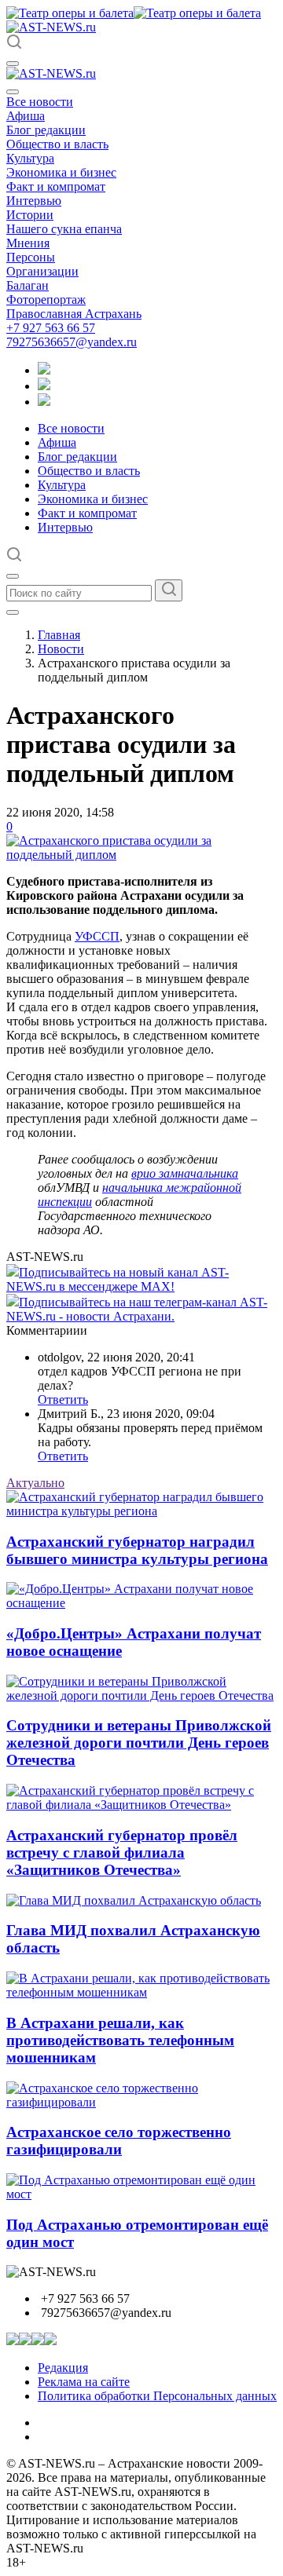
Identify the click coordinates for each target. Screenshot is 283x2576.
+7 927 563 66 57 (51, 328)
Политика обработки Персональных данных (157, 2396)
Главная (59, 635)
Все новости (40, 102)
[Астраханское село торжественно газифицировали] (141, 2102)
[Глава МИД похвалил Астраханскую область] (134, 1900)
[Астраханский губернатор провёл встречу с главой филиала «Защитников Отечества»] (141, 1805)
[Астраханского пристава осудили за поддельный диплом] (141, 855)
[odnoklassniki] (44, 386)
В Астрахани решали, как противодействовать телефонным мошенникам (120, 2040)
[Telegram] (44, 370)
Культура (30, 158)
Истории (30, 215)
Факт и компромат (56, 186)
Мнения (28, 243)
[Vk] (44, 402)
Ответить (63, 1399)
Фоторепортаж (46, 300)
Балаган (28, 285)
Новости (61, 649)
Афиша (26, 116)
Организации (42, 271)
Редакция (63, 2368)
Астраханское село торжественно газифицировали (119, 2141)
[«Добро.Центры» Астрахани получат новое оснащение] (141, 1603)
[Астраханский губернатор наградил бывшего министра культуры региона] (141, 1511)
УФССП (97, 936)
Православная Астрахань (74, 314)
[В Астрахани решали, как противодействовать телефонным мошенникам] (141, 1992)
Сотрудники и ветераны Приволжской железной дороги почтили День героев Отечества (139, 1743)
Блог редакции (46, 130)
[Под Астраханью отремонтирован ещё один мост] (141, 2194)
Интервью (34, 201)
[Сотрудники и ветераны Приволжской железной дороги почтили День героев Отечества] (141, 1695)
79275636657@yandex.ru (72, 342)
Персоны (31, 257)
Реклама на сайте (84, 2382)
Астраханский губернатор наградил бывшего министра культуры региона (137, 1550)
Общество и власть (57, 144)
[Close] (13, 92)
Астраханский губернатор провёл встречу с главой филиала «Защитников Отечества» (122, 1853)
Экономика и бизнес (61, 172)
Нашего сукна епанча (64, 229)
